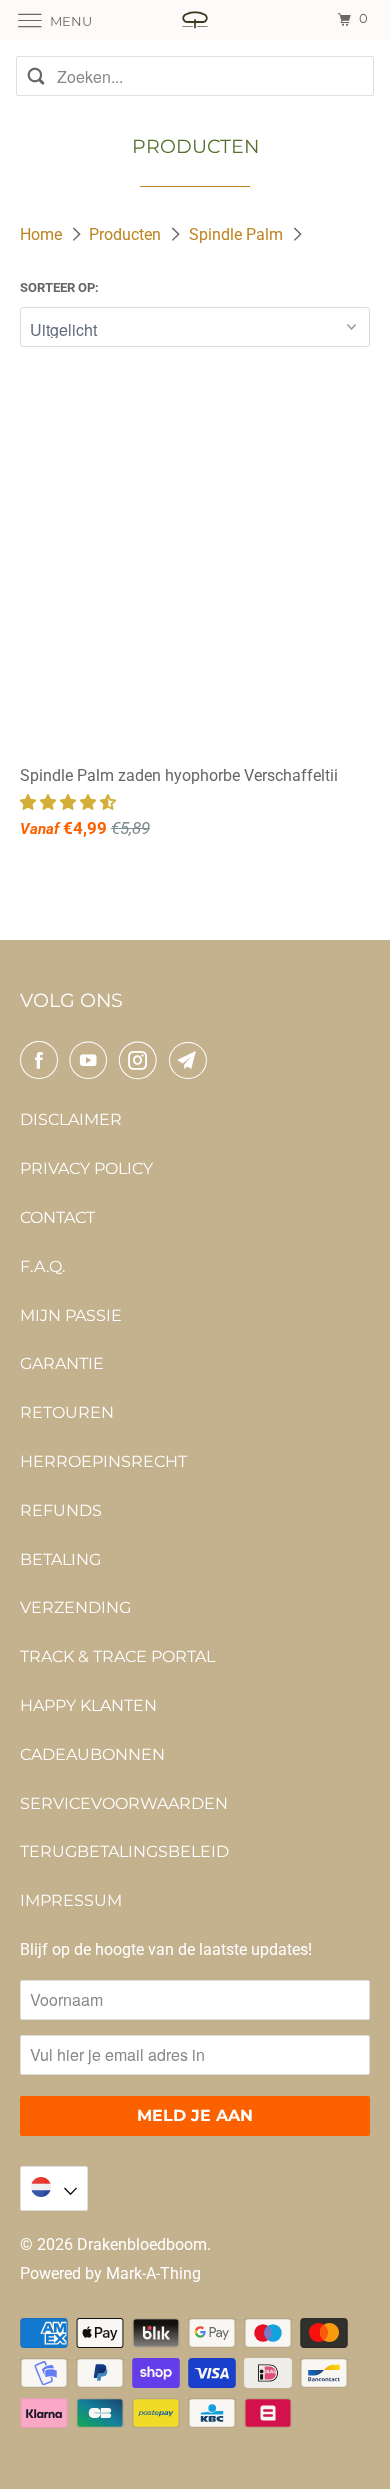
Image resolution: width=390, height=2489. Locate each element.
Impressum (71, 1900)
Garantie (62, 1363)
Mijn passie (71, 1315)
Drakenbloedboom (142, 2244)
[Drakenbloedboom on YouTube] (92, 1060)
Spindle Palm (238, 234)
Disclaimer (71, 1119)
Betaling (60, 1559)
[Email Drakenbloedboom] (192, 1060)
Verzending (75, 1607)
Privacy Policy (86, 1168)
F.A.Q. (42, 1266)
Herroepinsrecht (103, 1461)
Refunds (61, 1510)
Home (43, 234)
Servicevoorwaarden (124, 1803)
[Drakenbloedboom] (195, 19)
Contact (57, 1217)
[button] (70, 802)
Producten (127, 234)
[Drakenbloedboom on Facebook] (43, 1060)
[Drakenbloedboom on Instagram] (142, 1060)
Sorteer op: (59, 287)
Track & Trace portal (117, 1656)
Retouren (67, 1412)
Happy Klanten (88, 1705)
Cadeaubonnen (92, 1754)
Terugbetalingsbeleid (124, 1851)
